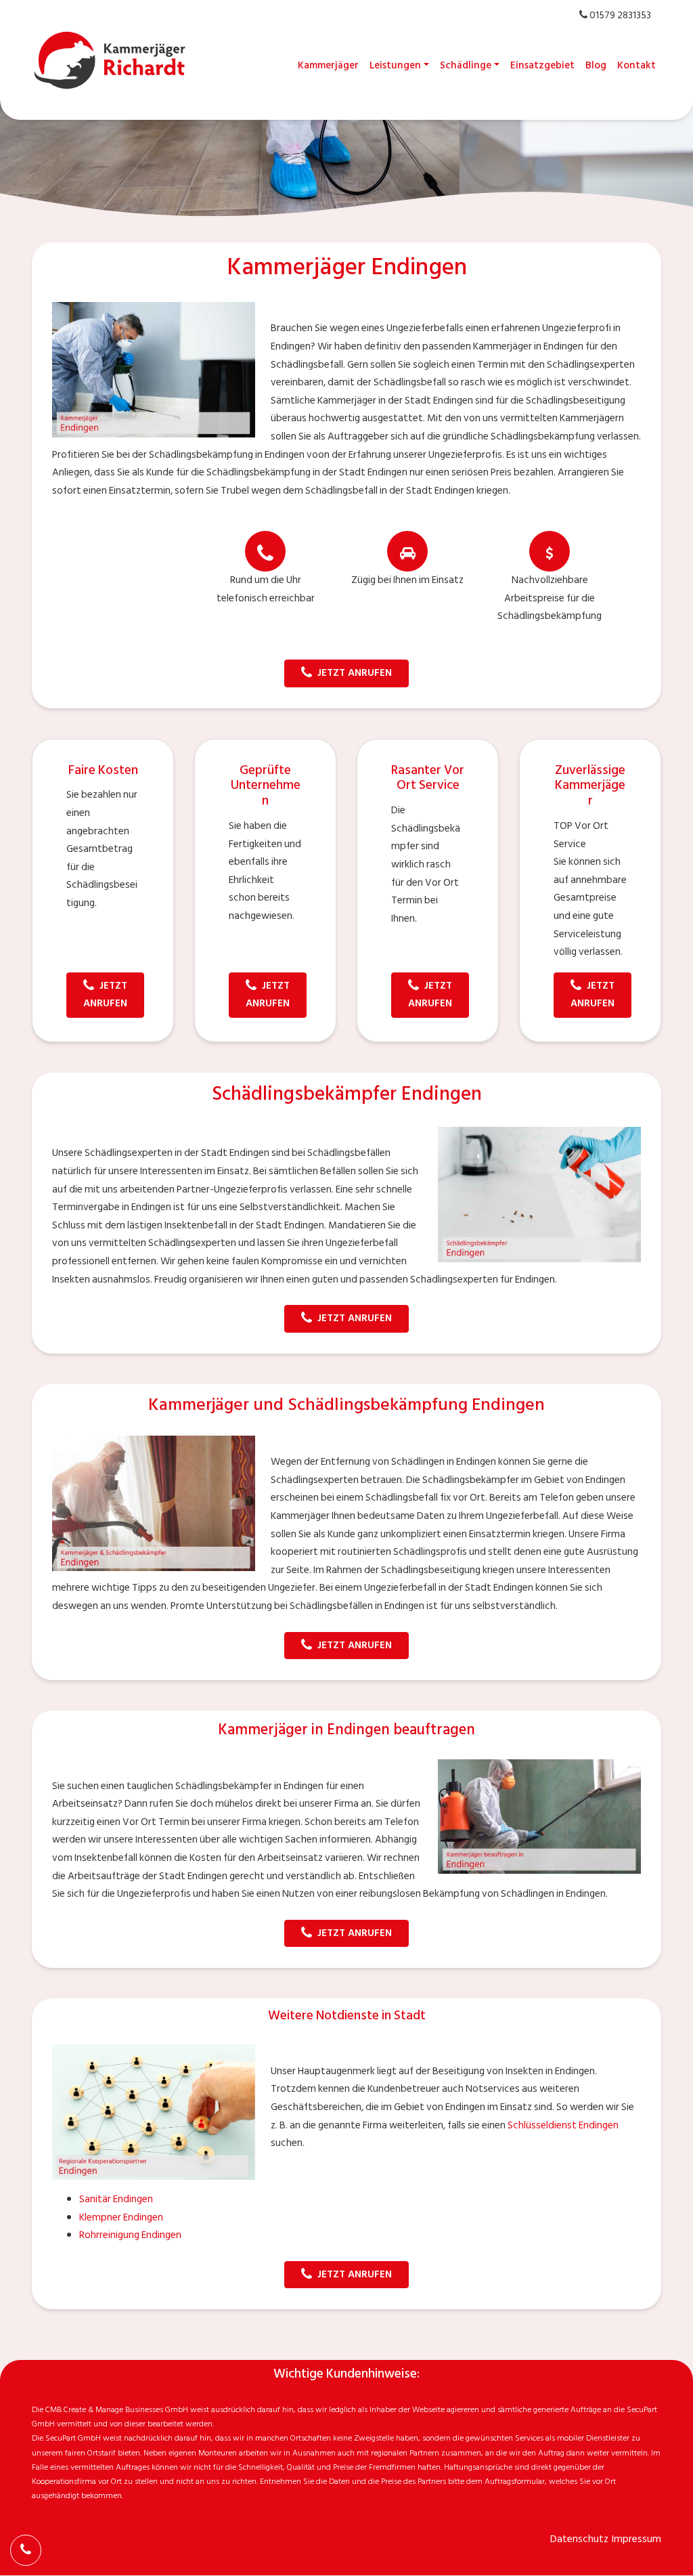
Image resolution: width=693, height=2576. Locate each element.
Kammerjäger (328, 65)
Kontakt (636, 65)
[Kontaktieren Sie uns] (26, 2550)
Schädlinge (466, 65)
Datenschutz (579, 2539)
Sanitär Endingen (116, 2199)
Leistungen (395, 65)
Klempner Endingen (121, 2217)
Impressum (636, 2539)
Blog (596, 65)
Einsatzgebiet (542, 65)
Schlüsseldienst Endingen (563, 2125)
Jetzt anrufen (355, 673)
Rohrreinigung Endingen (130, 2235)
